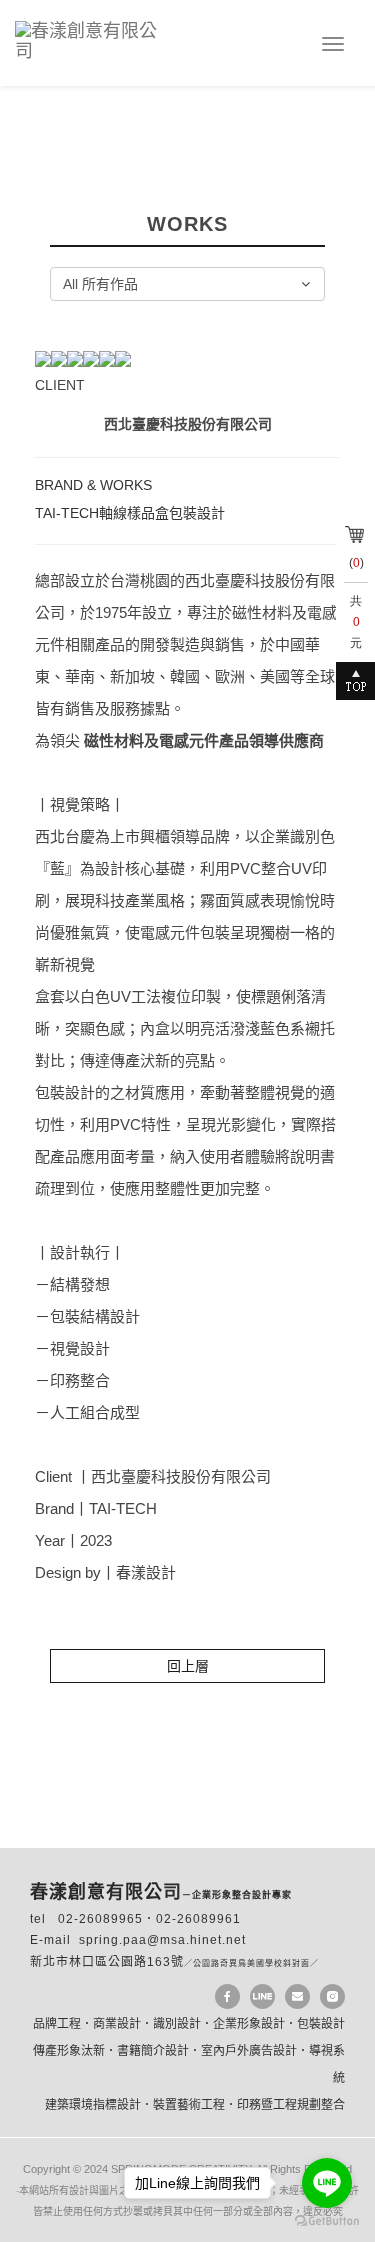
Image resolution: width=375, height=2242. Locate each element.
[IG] (332, 1996)
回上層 (188, 1666)
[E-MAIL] (297, 1996)
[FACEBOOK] (227, 1996)
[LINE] (262, 1996)
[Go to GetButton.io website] (327, 2221)
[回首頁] (97, 38)
